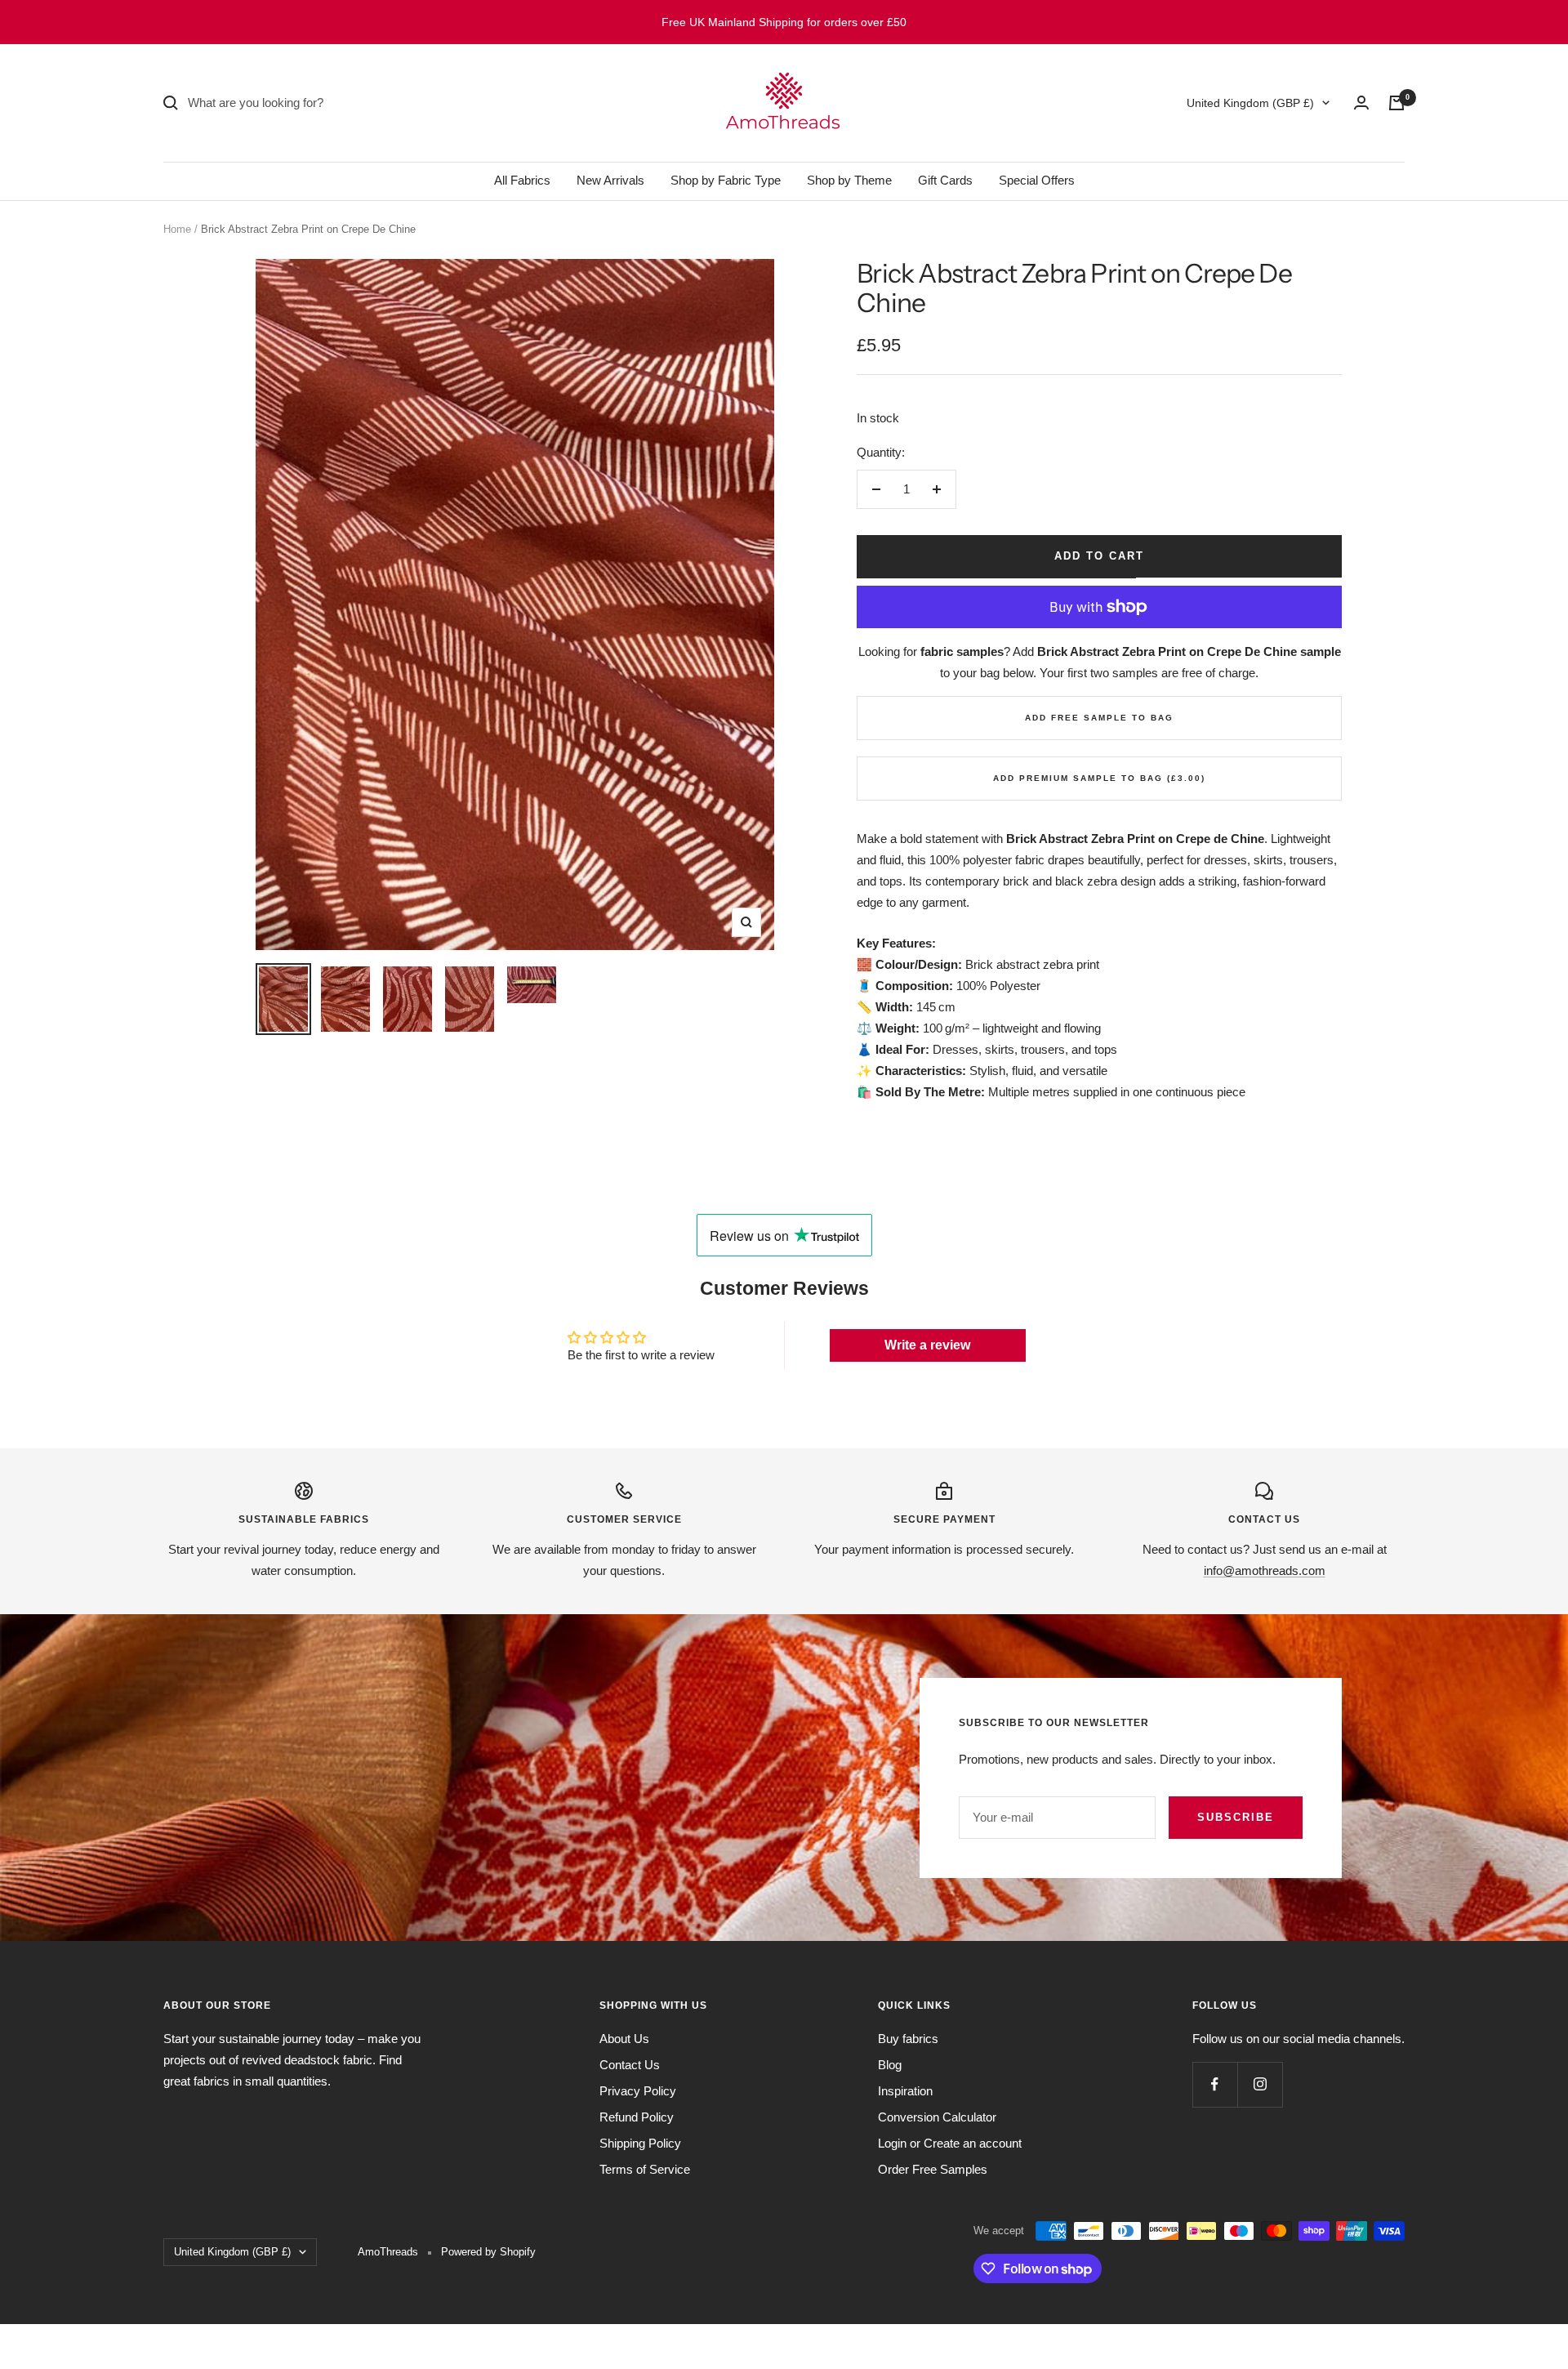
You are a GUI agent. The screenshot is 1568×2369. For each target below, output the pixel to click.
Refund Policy (637, 2117)
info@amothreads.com (1265, 1570)
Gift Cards (945, 180)
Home (177, 229)
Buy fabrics (908, 2039)
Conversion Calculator (937, 2117)
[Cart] (1396, 103)
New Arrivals (610, 180)
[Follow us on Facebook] (1215, 2084)
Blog (890, 2065)
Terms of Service (645, 2169)
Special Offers (1037, 180)
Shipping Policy (640, 2143)
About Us (624, 2039)
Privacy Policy (638, 2091)
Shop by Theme (849, 180)
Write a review (927, 1345)
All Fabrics (522, 180)
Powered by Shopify (488, 2252)
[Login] (1361, 103)
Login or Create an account (950, 2143)
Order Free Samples (933, 2169)
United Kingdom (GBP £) (1250, 103)
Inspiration (905, 2091)
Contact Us (630, 2065)
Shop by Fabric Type (726, 180)
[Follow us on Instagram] (1260, 2084)
